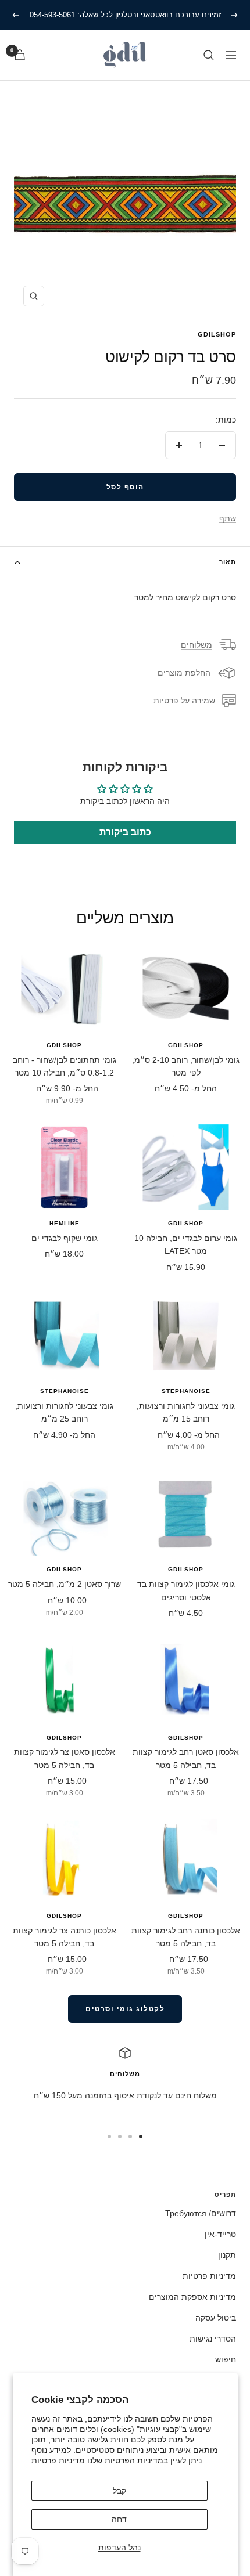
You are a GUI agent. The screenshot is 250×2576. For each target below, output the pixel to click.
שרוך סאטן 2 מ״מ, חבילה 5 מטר (65, 1584)
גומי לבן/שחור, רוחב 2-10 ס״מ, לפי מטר (186, 1066)
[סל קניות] (20, 55)
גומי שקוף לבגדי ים (65, 1238)
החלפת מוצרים (184, 673)
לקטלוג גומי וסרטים (125, 2009)
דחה (119, 2519)
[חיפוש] (209, 55)
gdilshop (217, 334)
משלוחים (197, 645)
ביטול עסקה (216, 2318)
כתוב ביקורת (125, 832)
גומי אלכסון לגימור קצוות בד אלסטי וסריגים (186, 1590)
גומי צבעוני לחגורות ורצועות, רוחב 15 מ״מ (186, 1412)
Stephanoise (186, 1391)
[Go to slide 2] (130, 2137)
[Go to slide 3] (120, 2137)
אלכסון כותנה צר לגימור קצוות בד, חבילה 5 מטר (65, 1937)
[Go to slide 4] (109, 2137)
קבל (119, 2491)
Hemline (65, 1223)
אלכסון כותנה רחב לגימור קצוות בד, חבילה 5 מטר (186, 1937)
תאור (228, 562)
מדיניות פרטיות (58, 2460)
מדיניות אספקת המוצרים (192, 2297)
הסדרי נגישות (213, 2339)
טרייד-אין (220, 2234)
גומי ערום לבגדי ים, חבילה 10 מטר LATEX (186, 1244)
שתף (228, 518)
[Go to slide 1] (141, 2137)
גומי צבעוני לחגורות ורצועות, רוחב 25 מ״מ (64, 1412)
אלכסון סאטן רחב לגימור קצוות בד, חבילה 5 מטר (186, 1758)
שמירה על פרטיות (184, 701)
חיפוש (226, 2359)
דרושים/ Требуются (201, 2213)
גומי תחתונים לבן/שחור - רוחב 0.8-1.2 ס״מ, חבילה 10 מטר (65, 1066)
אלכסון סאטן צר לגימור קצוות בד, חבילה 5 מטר (65, 1758)
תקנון (227, 2255)
